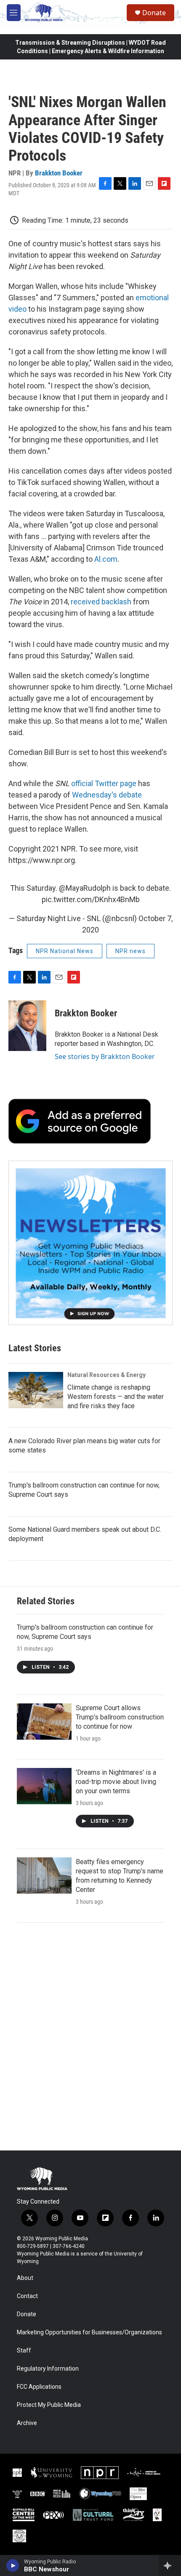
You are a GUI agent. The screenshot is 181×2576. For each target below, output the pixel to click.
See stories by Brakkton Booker (105, 1056)
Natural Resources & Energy (106, 1375)
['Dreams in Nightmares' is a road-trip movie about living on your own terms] (44, 1786)
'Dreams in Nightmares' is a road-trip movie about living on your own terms (116, 1782)
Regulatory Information (48, 2369)
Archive (27, 2423)
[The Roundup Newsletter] (90, 1243)
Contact (27, 2296)
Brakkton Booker (59, 173)
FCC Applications (39, 2387)
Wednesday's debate (107, 795)
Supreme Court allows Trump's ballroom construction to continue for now (120, 1717)
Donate (154, 13)
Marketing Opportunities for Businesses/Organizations (89, 2332)
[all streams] (170, 2565)
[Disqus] (90, 2037)
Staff (24, 2351)
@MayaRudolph (85, 888)
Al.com (106, 559)
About (25, 2278)
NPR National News (65, 951)
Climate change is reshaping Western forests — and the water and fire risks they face (116, 1397)
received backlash (101, 602)
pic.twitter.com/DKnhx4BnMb (91, 899)
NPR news (130, 951)
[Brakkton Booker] (27, 1026)
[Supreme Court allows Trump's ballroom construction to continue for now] (44, 1722)
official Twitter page (104, 783)
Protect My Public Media (49, 2405)
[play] (13, 2565)
